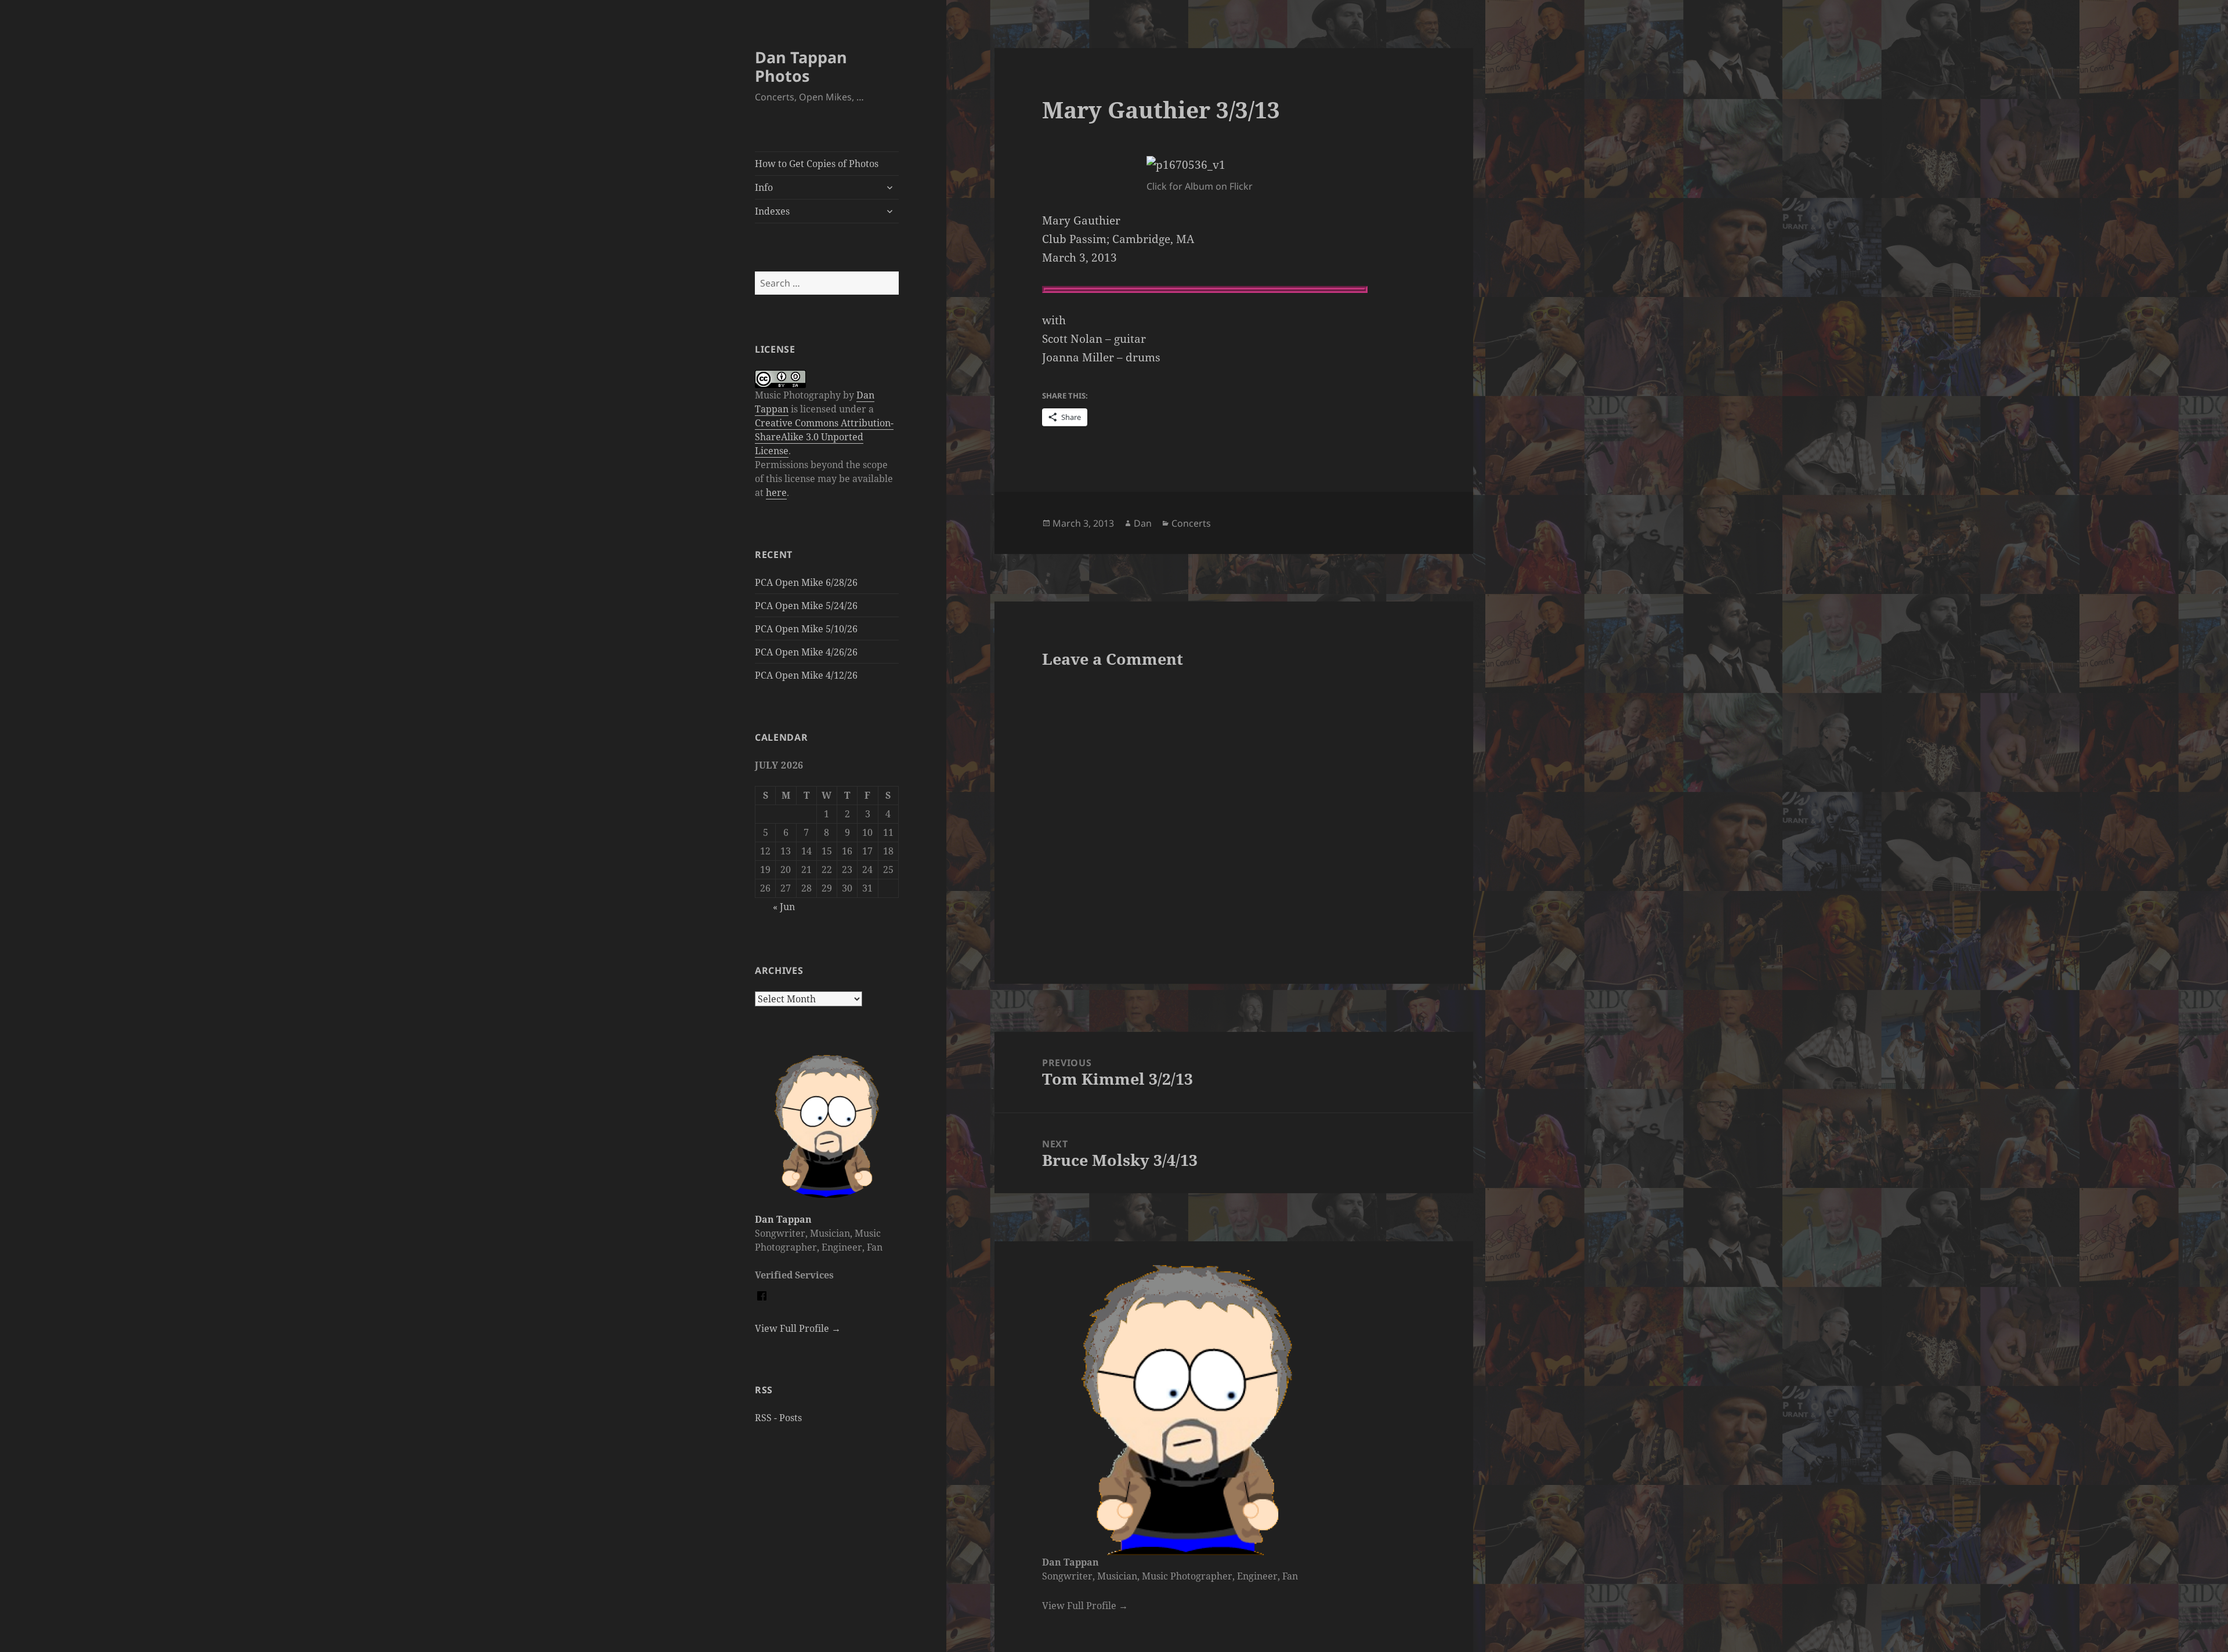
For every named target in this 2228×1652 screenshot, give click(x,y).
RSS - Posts (778, 1418)
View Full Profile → (798, 1328)
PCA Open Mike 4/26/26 (806, 652)
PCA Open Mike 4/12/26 (806, 675)
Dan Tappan (783, 1219)
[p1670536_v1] (1234, 165)
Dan (1143, 523)
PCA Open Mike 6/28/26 (806, 582)
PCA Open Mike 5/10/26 (806, 629)
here (776, 492)
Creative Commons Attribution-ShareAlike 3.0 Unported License (824, 437)
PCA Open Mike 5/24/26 (806, 606)
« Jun (784, 907)
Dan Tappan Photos (801, 66)
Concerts (1191, 523)
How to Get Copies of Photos (817, 164)
